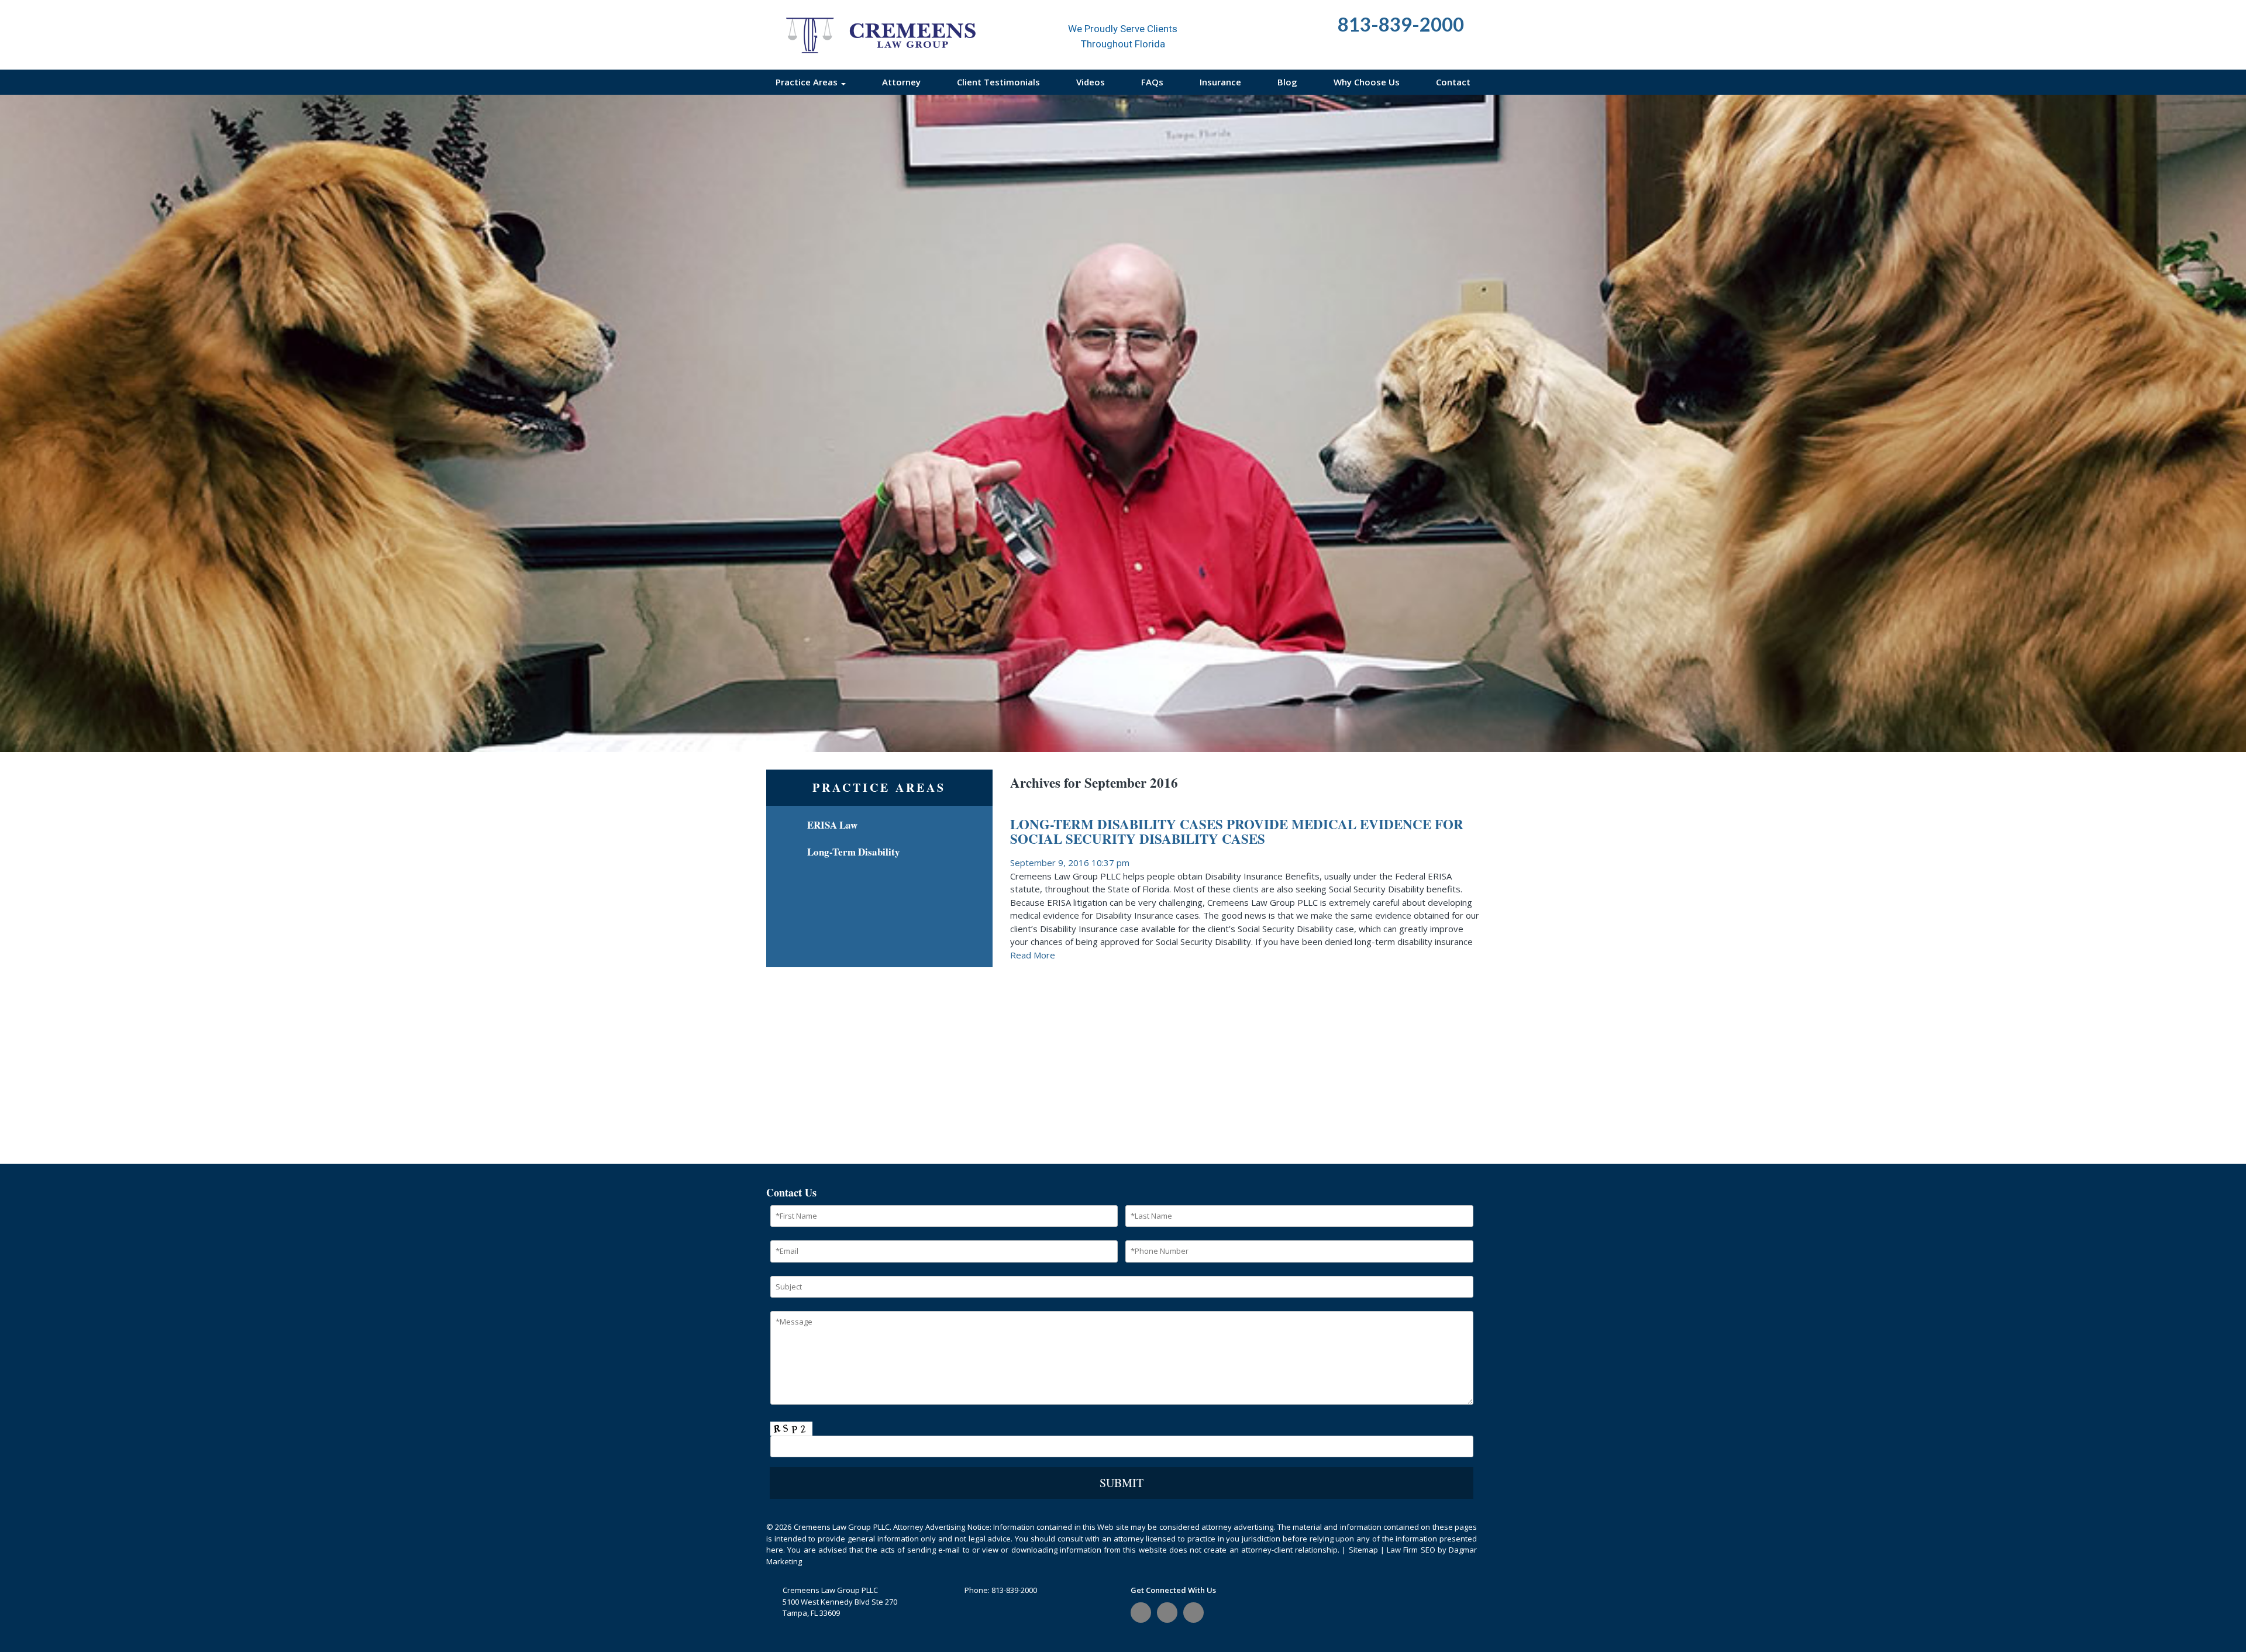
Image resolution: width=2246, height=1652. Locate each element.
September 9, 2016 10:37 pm (1070, 863)
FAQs (1152, 82)
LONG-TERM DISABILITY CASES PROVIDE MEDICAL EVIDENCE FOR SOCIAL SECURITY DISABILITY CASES (1237, 831)
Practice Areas (808, 82)
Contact (1453, 82)
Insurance (1220, 82)
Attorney (901, 82)
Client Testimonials (998, 82)
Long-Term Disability (854, 852)
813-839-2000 (1014, 1590)
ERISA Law (832, 825)
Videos (1091, 82)
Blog (1287, 82)
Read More (1033, 955)
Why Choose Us (1367, 82)
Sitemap (1363, 1550)
